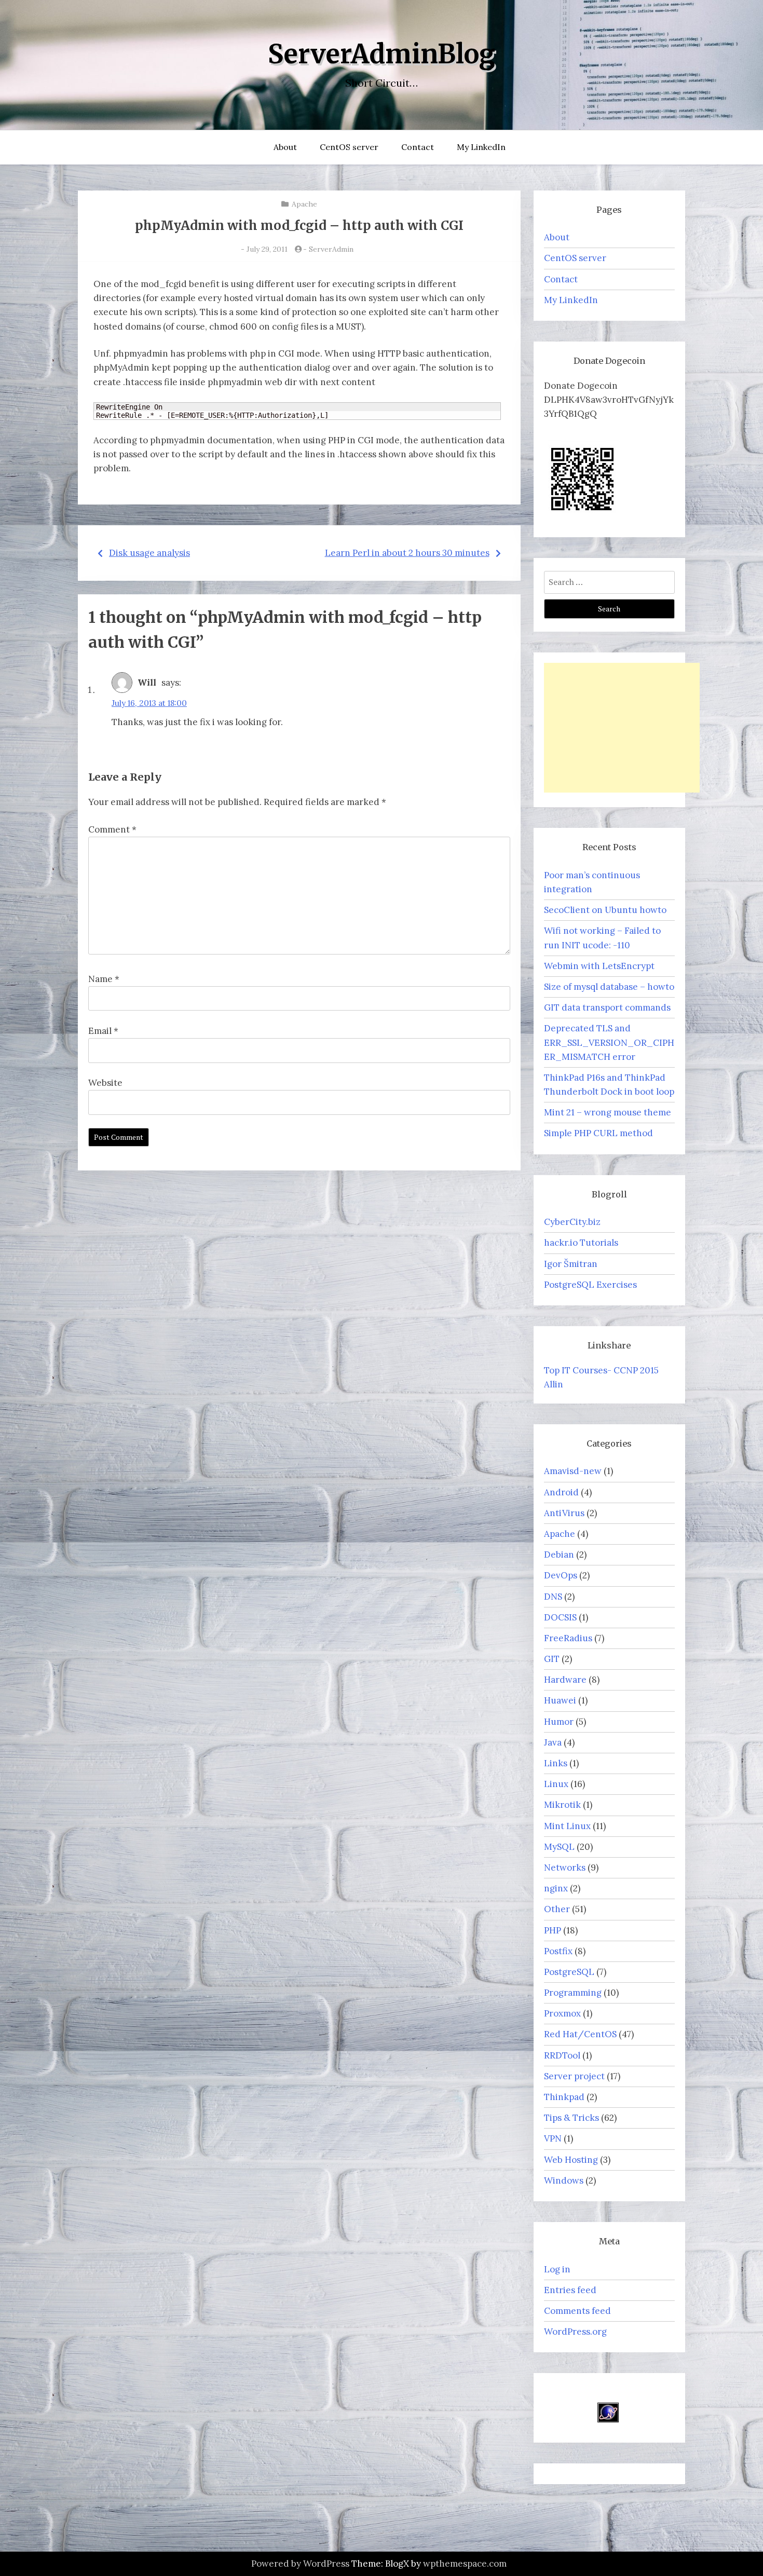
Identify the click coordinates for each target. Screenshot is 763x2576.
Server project (574, 2076)
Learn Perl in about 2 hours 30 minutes (407, 553)
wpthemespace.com (465, 2564)
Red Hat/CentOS (580, 2034)
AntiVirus (564, 1513)
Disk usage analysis (149, 553)
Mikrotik (562, 1805)
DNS (553, 1597)
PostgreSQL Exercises (590, 1285)
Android (561, 1492)
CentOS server (349, 147)
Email (103, 1031)
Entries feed (570, 2290)
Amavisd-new (573, 1471)
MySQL (559, 1847)
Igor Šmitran (571, 1264)
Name (104, 979)
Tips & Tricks (571, 2118)
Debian (559, 1555)
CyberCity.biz (572, 1222)
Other (557, 1909)
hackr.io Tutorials (581, 1243)
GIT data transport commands (607, 1007)
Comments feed (577, 2311)
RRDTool (562, 2055)
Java (553, 1742)
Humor (559, 1722)
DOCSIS (560, 1617)
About (285, 147)
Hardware (565, 1680)
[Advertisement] (622, 728)
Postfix (558, 1951)
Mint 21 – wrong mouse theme (608, 1112)
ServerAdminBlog (382, 54)
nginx (556, 1888)
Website (105, 1083)
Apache (304, 204)
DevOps (561, 1575)
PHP (553, 1930)
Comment (112, 829)
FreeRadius (568, 1638)
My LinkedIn (481, 147)
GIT (552, 1659)
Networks (565, 1868)
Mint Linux (567, 1826)
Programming (573, 1993)
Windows (564, 2180)
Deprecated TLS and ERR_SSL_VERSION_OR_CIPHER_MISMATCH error (609, 1042)
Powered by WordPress (300, 2564)
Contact (418, 147)
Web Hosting (571, 2160)
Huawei (560, 1700)
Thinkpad (564, 2097)
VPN (553, 2138)
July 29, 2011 (267, 249)
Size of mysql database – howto (609, 987)
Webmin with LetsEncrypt (599, 966)
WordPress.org (575, 2332)
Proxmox (562, 2013)
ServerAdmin (331, 249)
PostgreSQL (569, 1972)
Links (556, 1763)
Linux (556, 1784)
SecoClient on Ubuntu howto (605, 910)
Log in (557, 2269)
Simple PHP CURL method (598, 1133)
